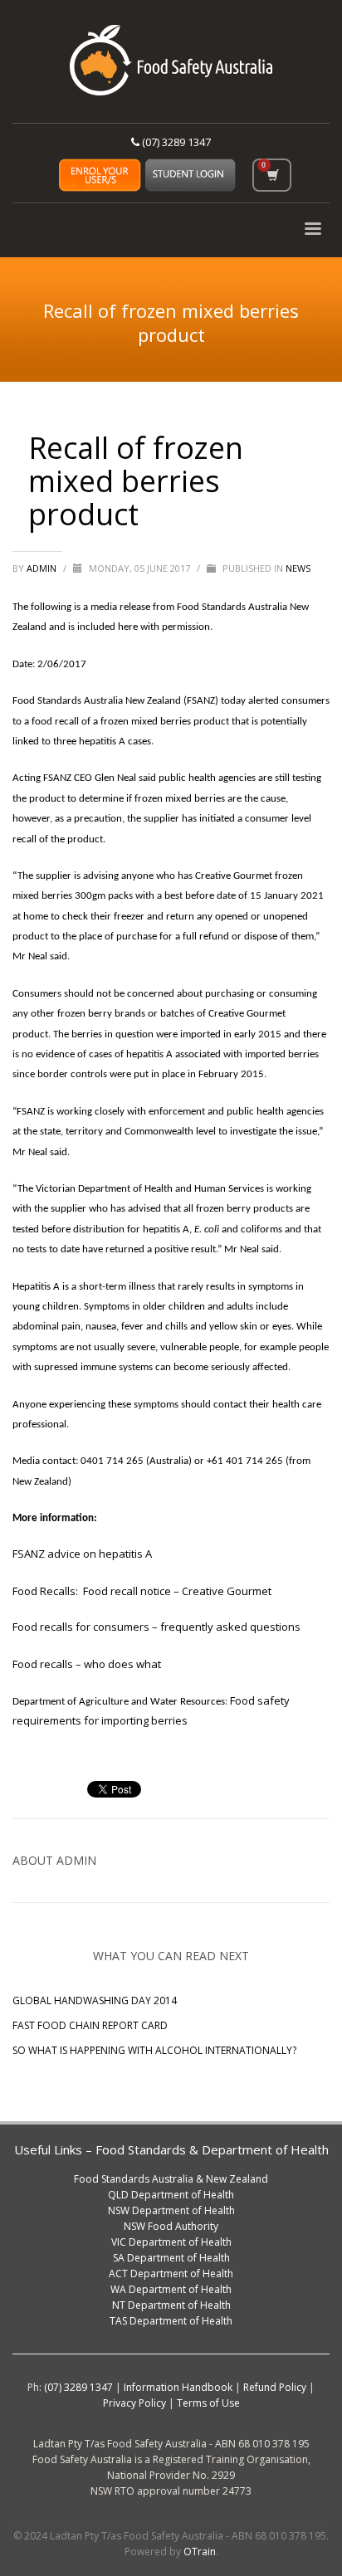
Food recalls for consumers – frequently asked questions (156, 1627)
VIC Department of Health (171, 2242)
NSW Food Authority (171, 2226)
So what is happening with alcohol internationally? (154, 2050)
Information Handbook (178, 2387)
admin (43, 568)
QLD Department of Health (171, 2195)
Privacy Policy (134, 2403)
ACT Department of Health (171, 2274)
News (298, 568)
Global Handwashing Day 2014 (95, 2000)
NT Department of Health (171, 2305)
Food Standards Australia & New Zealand (171, 2179)
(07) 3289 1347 (175, 142)
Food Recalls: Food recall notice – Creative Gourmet (144, 1591)
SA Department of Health (171, 2258)
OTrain (200, 2552)
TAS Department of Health (171, 2321)
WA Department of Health (171, 2289)
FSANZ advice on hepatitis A (82, 1554)
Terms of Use (208, 2403)
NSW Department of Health (171, 2210)
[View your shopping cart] (272, 175)
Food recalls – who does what (87, 1664)
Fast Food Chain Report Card (90, 2025)
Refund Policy (275, 2387)
